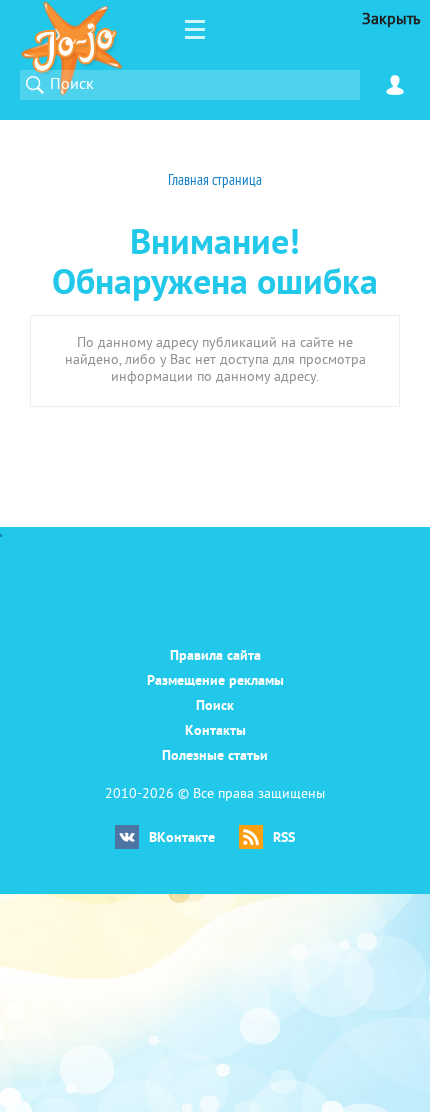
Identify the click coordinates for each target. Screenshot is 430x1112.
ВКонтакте (182, 838)
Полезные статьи (215, 756)
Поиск (215, 706)
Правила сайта (215, 656)
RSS (284, 838)
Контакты (215, 731)
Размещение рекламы (215, 681)
